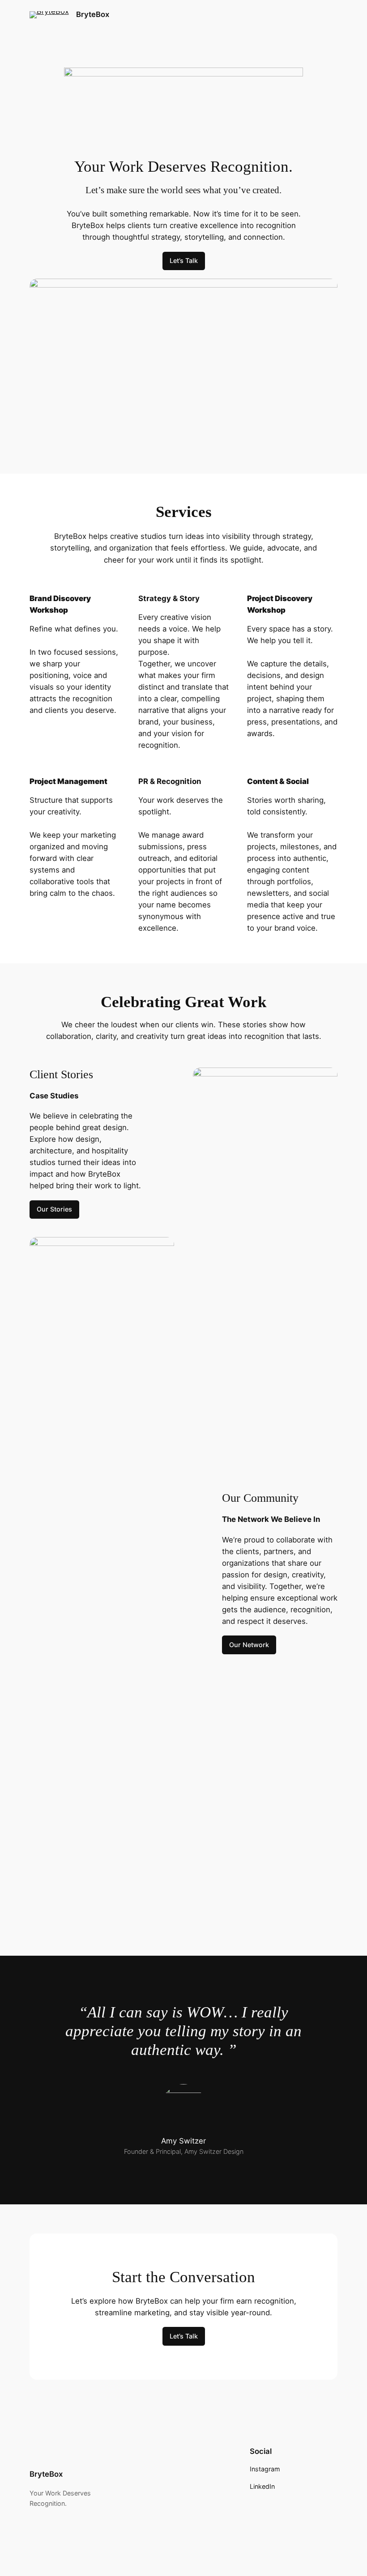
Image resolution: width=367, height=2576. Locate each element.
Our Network (249, 1645)
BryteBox (93, 14)
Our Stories (54, 1209)
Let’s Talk (184, 261)
